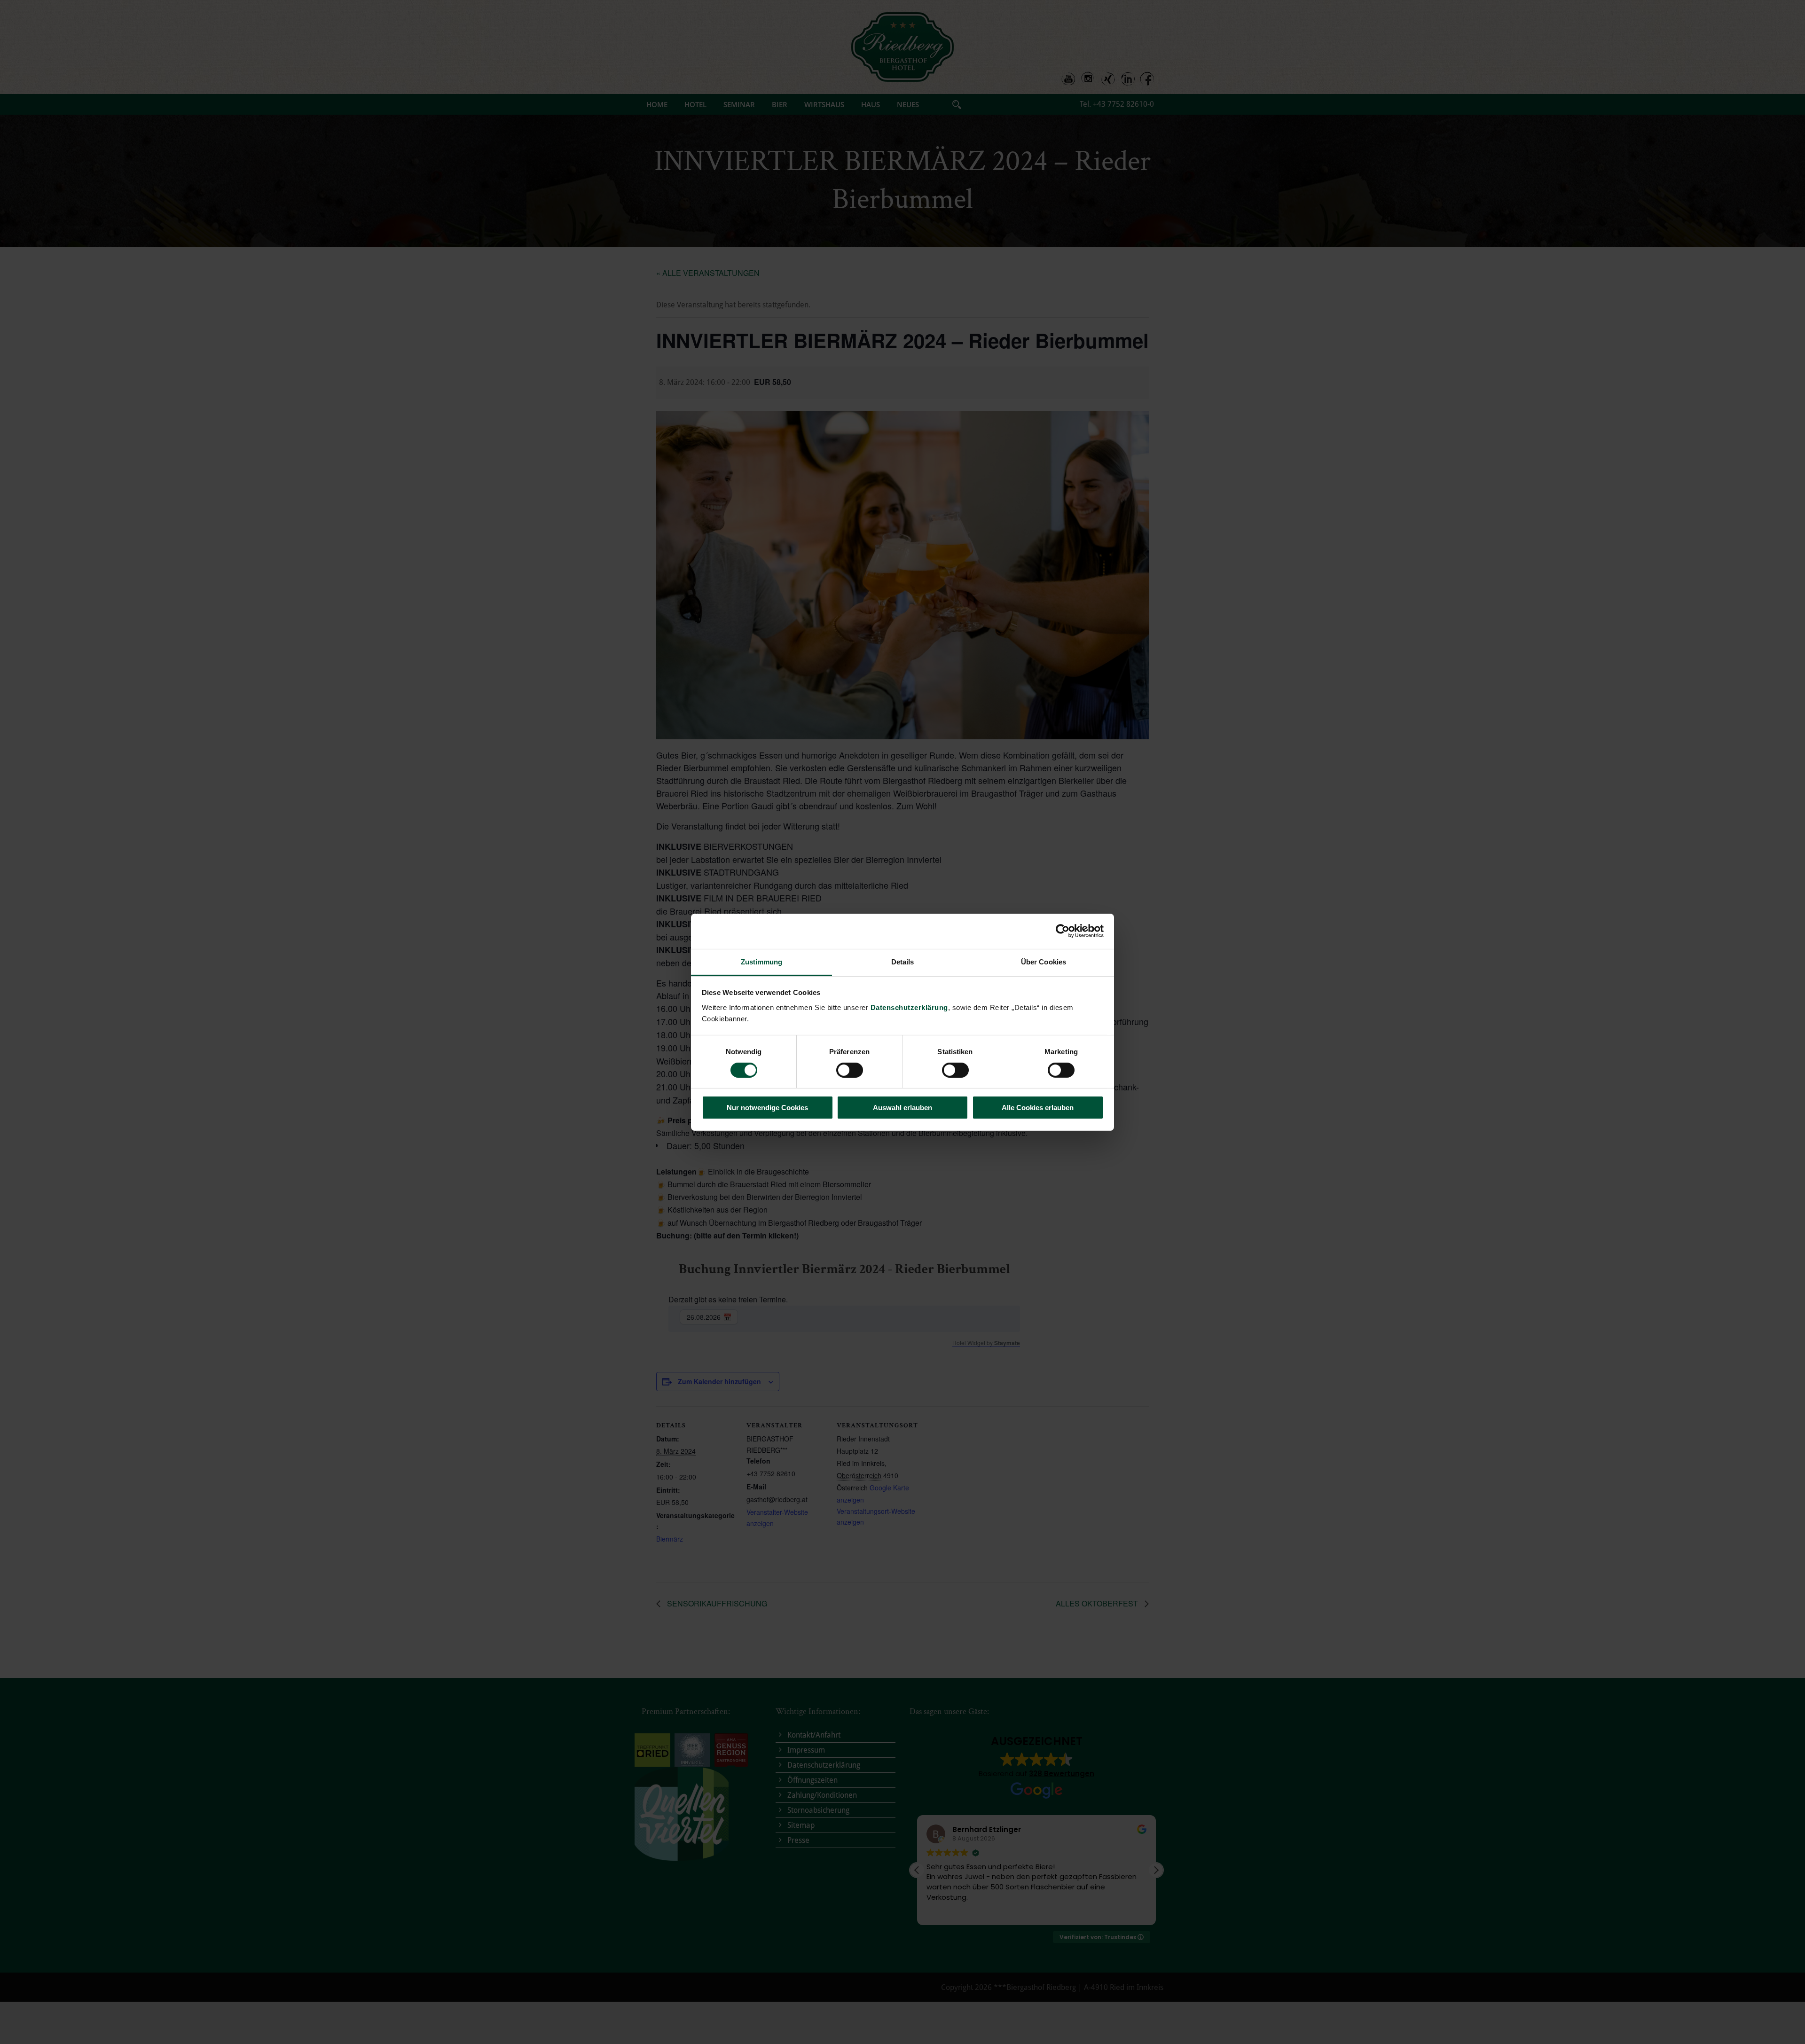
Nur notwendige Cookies (767, 1108)
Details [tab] (903, 961)
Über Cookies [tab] (1044, 961)
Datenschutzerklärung (909, 1007)
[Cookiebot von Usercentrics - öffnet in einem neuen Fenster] (1063, 931)
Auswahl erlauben (902, 1108)
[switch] (850, 1070)
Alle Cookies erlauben (1038, 1108)
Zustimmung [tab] (762, 961)
